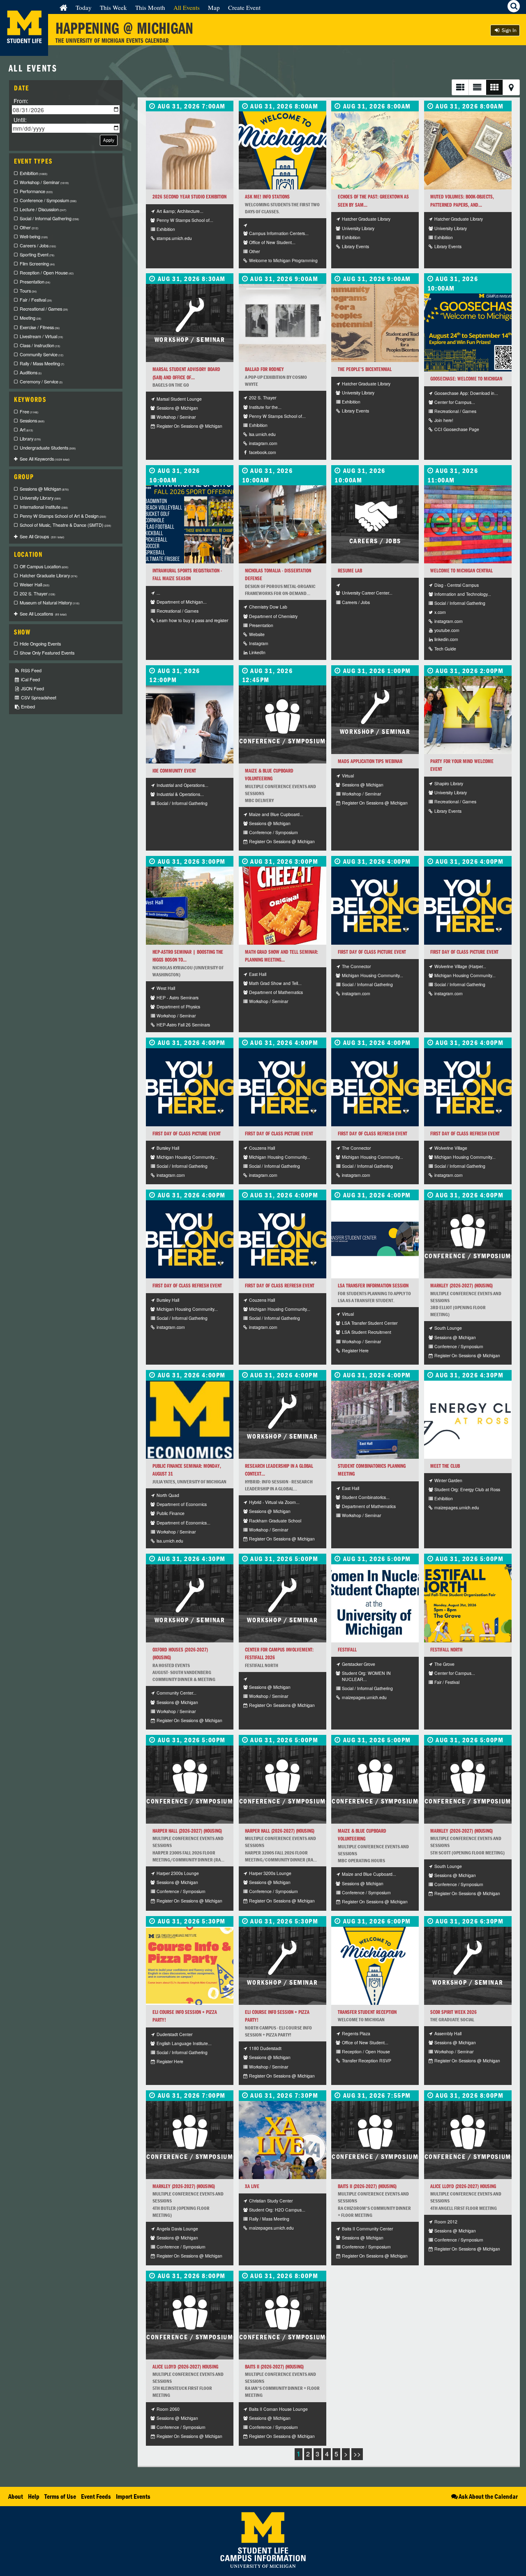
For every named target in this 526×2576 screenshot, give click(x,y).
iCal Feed (30, 679)
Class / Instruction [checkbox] (40, 345)
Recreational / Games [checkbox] (44, 309)
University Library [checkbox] (40, 498)
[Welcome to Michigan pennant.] (283, 150)
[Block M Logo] (190, 1420)
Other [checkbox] (29, 227)
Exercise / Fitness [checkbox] (40, 327)
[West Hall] (190, 906)
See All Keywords (45, 459)
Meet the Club (445, 1466)
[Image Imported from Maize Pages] (468, 1420)
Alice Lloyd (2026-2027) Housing (463, 2186)
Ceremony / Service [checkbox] (41, 382)
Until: (20, 120)
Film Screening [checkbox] (37, 264)
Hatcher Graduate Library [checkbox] (48, 575)
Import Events (133, 2496)
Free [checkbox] (29, 412)
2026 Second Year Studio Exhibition (189, 197)
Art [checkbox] (26, 430)
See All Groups (42, 536)
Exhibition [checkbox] (33, 173)
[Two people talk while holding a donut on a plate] (190, 724)
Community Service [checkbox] (42, 354)
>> (357, 2454)
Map (214, 7)
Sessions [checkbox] (32, 421)
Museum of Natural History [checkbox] (50, 603)
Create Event (244, 7)
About (16, 2496)
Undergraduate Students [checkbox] (48, 448)
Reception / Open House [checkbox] (47, 273)
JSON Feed (32, 688)
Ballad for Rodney (264, 369)
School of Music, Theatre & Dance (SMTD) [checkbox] (65, 525)
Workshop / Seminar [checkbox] (44, 182)
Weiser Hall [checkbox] (35, 585)
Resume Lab (350, 571)
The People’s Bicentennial (365, 369)
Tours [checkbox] (28, 291)
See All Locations (43, 614)
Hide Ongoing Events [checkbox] (40, 644)
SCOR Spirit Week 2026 (453, 2012)
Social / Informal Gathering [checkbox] (49, 218)
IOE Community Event (174, 771)
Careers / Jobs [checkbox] (38, 246)
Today (84, 7)
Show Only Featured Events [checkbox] (47, 653)
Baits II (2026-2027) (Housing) (367, 2186)
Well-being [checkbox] (34, 236)
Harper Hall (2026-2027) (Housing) (187, 1831)
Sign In (509, 30)
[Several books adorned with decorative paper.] (468, 150)
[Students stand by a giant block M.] (468, 715)
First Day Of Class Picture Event (372, 952)
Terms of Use (60, 2496)
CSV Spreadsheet (38, 698)
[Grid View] (494, 87)
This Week (113, 7)
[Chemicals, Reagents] (283, 524)
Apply (109, 140)
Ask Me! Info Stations (267, 197)
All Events (187, 7)
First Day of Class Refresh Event (373, 1133)
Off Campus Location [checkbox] (44, 566)
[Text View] (477, 87)
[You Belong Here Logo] (375, 1087)
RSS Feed (31, 670)
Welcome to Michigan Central (461, 571)
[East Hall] (375, 1420)
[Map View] (511, 87)
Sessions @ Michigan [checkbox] (44, 489)
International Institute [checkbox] (44, 507)
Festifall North (446, 1650)
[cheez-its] (283, 906)
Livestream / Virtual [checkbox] (41, 336)
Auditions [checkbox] (31, 372)
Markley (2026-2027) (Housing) (461, 1286)
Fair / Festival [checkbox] (36, 300)
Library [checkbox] (30, 439)
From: (21, 101)
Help (34, 2496)
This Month (150, 7)
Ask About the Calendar (488, 2496)
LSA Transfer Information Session (373, 1286)
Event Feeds (96, 2496)
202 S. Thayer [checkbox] (37, 594)
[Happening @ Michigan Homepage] (24, 51)
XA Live (252, 2186)
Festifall (347, 1650)
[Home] (63, 7)
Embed (27, 707)
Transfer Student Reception (367, 2012)
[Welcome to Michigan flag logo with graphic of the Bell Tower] (375, 1966)
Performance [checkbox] (36, 191)
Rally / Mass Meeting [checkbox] (42, 363)
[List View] (460, 87)
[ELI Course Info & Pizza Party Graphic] (190, 1966)
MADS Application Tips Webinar (370, 761)
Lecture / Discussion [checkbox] (43, 209)
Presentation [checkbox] (35, 282)
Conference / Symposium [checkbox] (48, 200)
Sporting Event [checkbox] (37, 255)
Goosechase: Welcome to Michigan (466, 379)
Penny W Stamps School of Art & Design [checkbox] (63, 516)
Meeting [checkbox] (30, 318)
